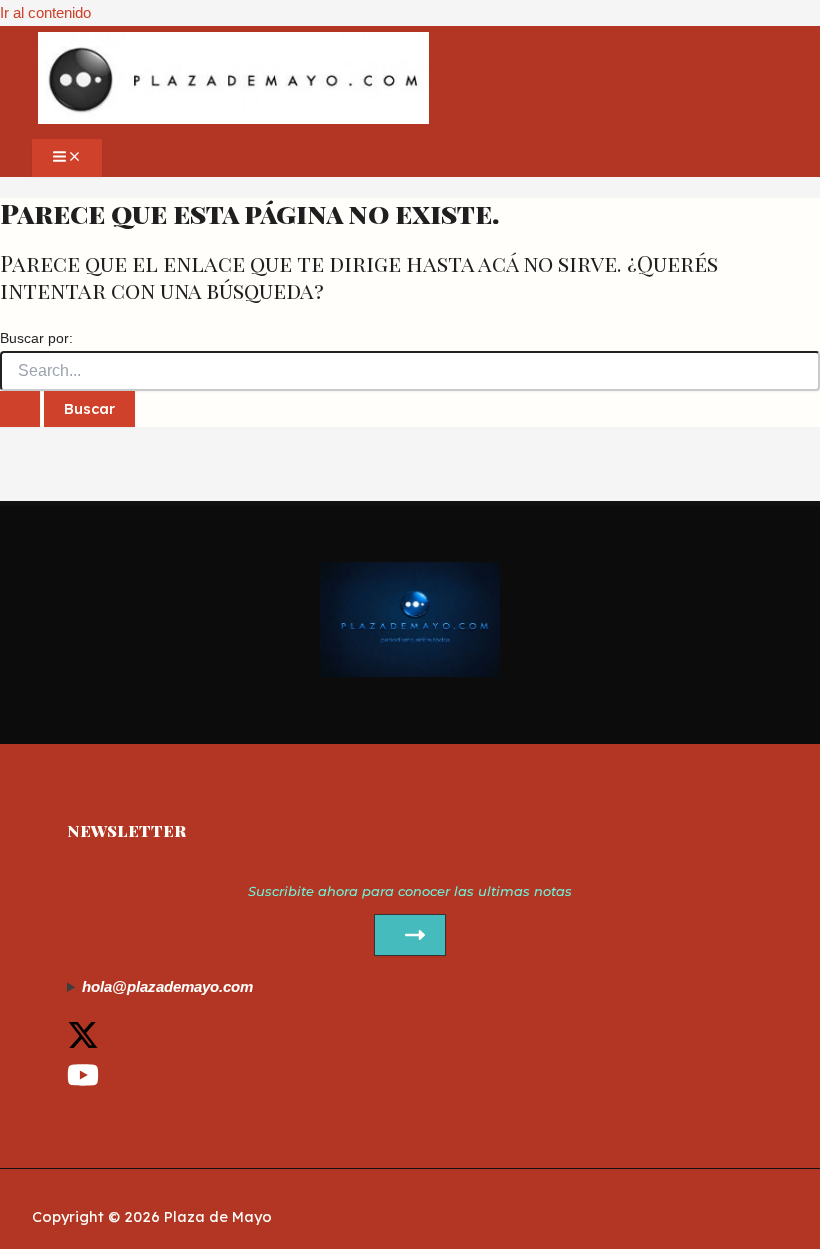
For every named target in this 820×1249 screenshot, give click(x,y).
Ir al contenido (45, 13)
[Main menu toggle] (67, 158)
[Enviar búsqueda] (20, 409)
